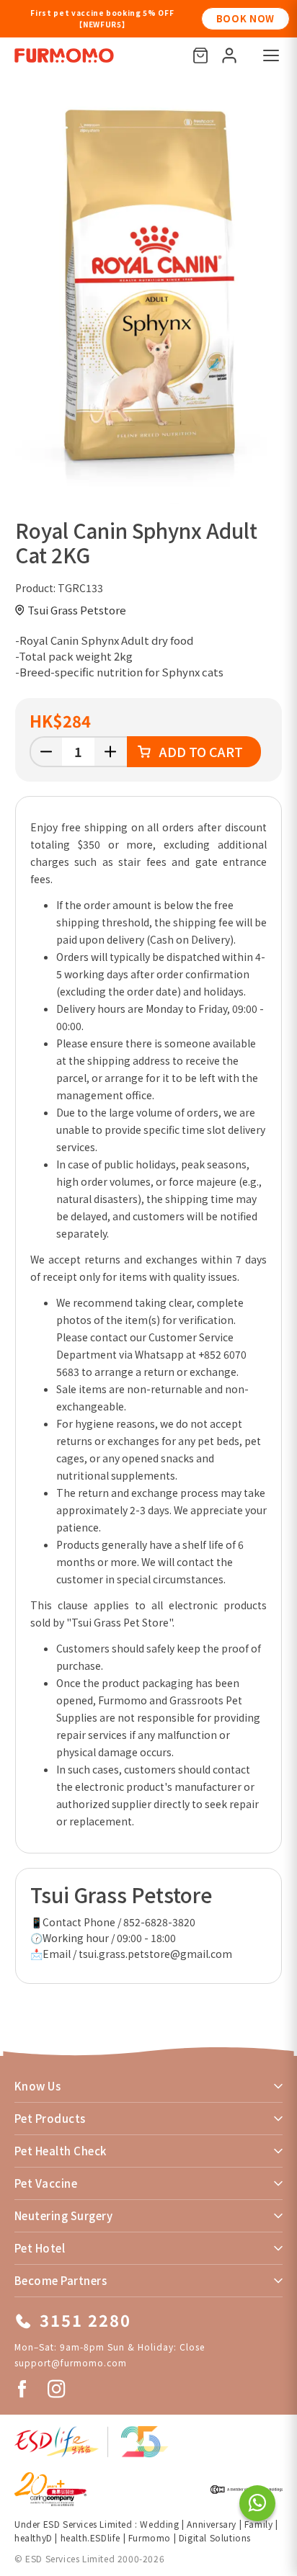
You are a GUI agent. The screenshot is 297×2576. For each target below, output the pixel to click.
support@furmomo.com (71, 2362)
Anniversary (212, 2524)
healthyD (34, 2537)
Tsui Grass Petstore (77, 610)
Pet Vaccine (46, 2183)
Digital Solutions (215, 2537)
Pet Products (50, 2118)
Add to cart (201, 751)
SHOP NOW (248, 18)
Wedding (159, 2524)
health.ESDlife (90, 2537)
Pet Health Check (61, 2151)
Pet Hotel (40, 2248)
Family (259, 2524)
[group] (148, 295)
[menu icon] (271, 55)
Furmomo (150, 2537)
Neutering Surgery (63, 2215)
